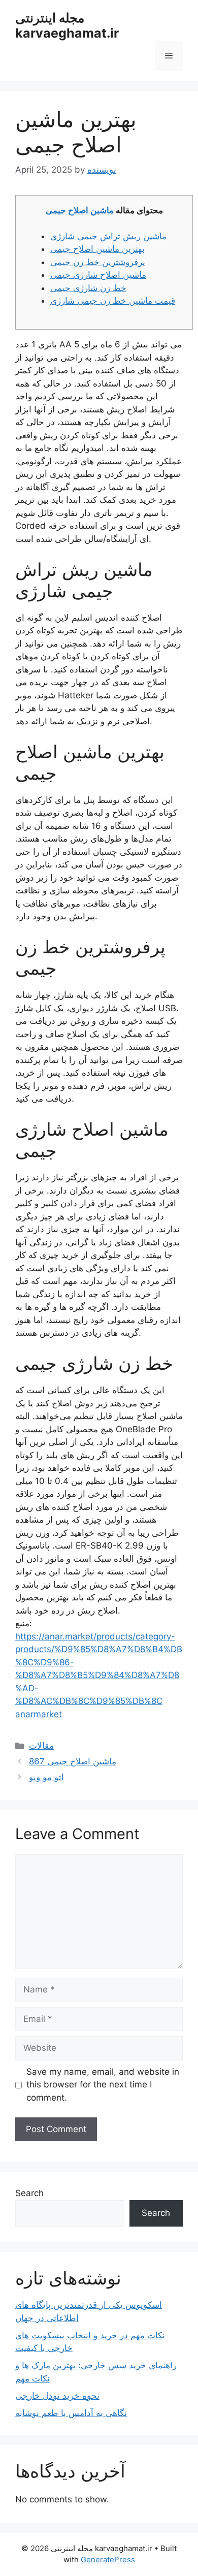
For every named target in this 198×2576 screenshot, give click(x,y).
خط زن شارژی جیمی (88, 288)
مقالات (41, 1746)
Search (29, 2193)
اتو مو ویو (46, 1777)
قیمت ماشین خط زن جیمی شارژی (113, 301)
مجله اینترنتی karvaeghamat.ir (67, 25)
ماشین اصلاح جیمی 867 (73, 1761)
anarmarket (39, 1714)
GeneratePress (108, 2559)
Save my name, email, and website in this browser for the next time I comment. (103, 2085)
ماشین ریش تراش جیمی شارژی (108, 236)
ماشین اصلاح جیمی (80, 210)
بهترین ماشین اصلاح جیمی (97, 249)
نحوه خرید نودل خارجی (57, 2396)
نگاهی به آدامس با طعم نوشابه (71, 2413)
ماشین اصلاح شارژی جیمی (98, 275)
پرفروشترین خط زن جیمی (98, 262)
